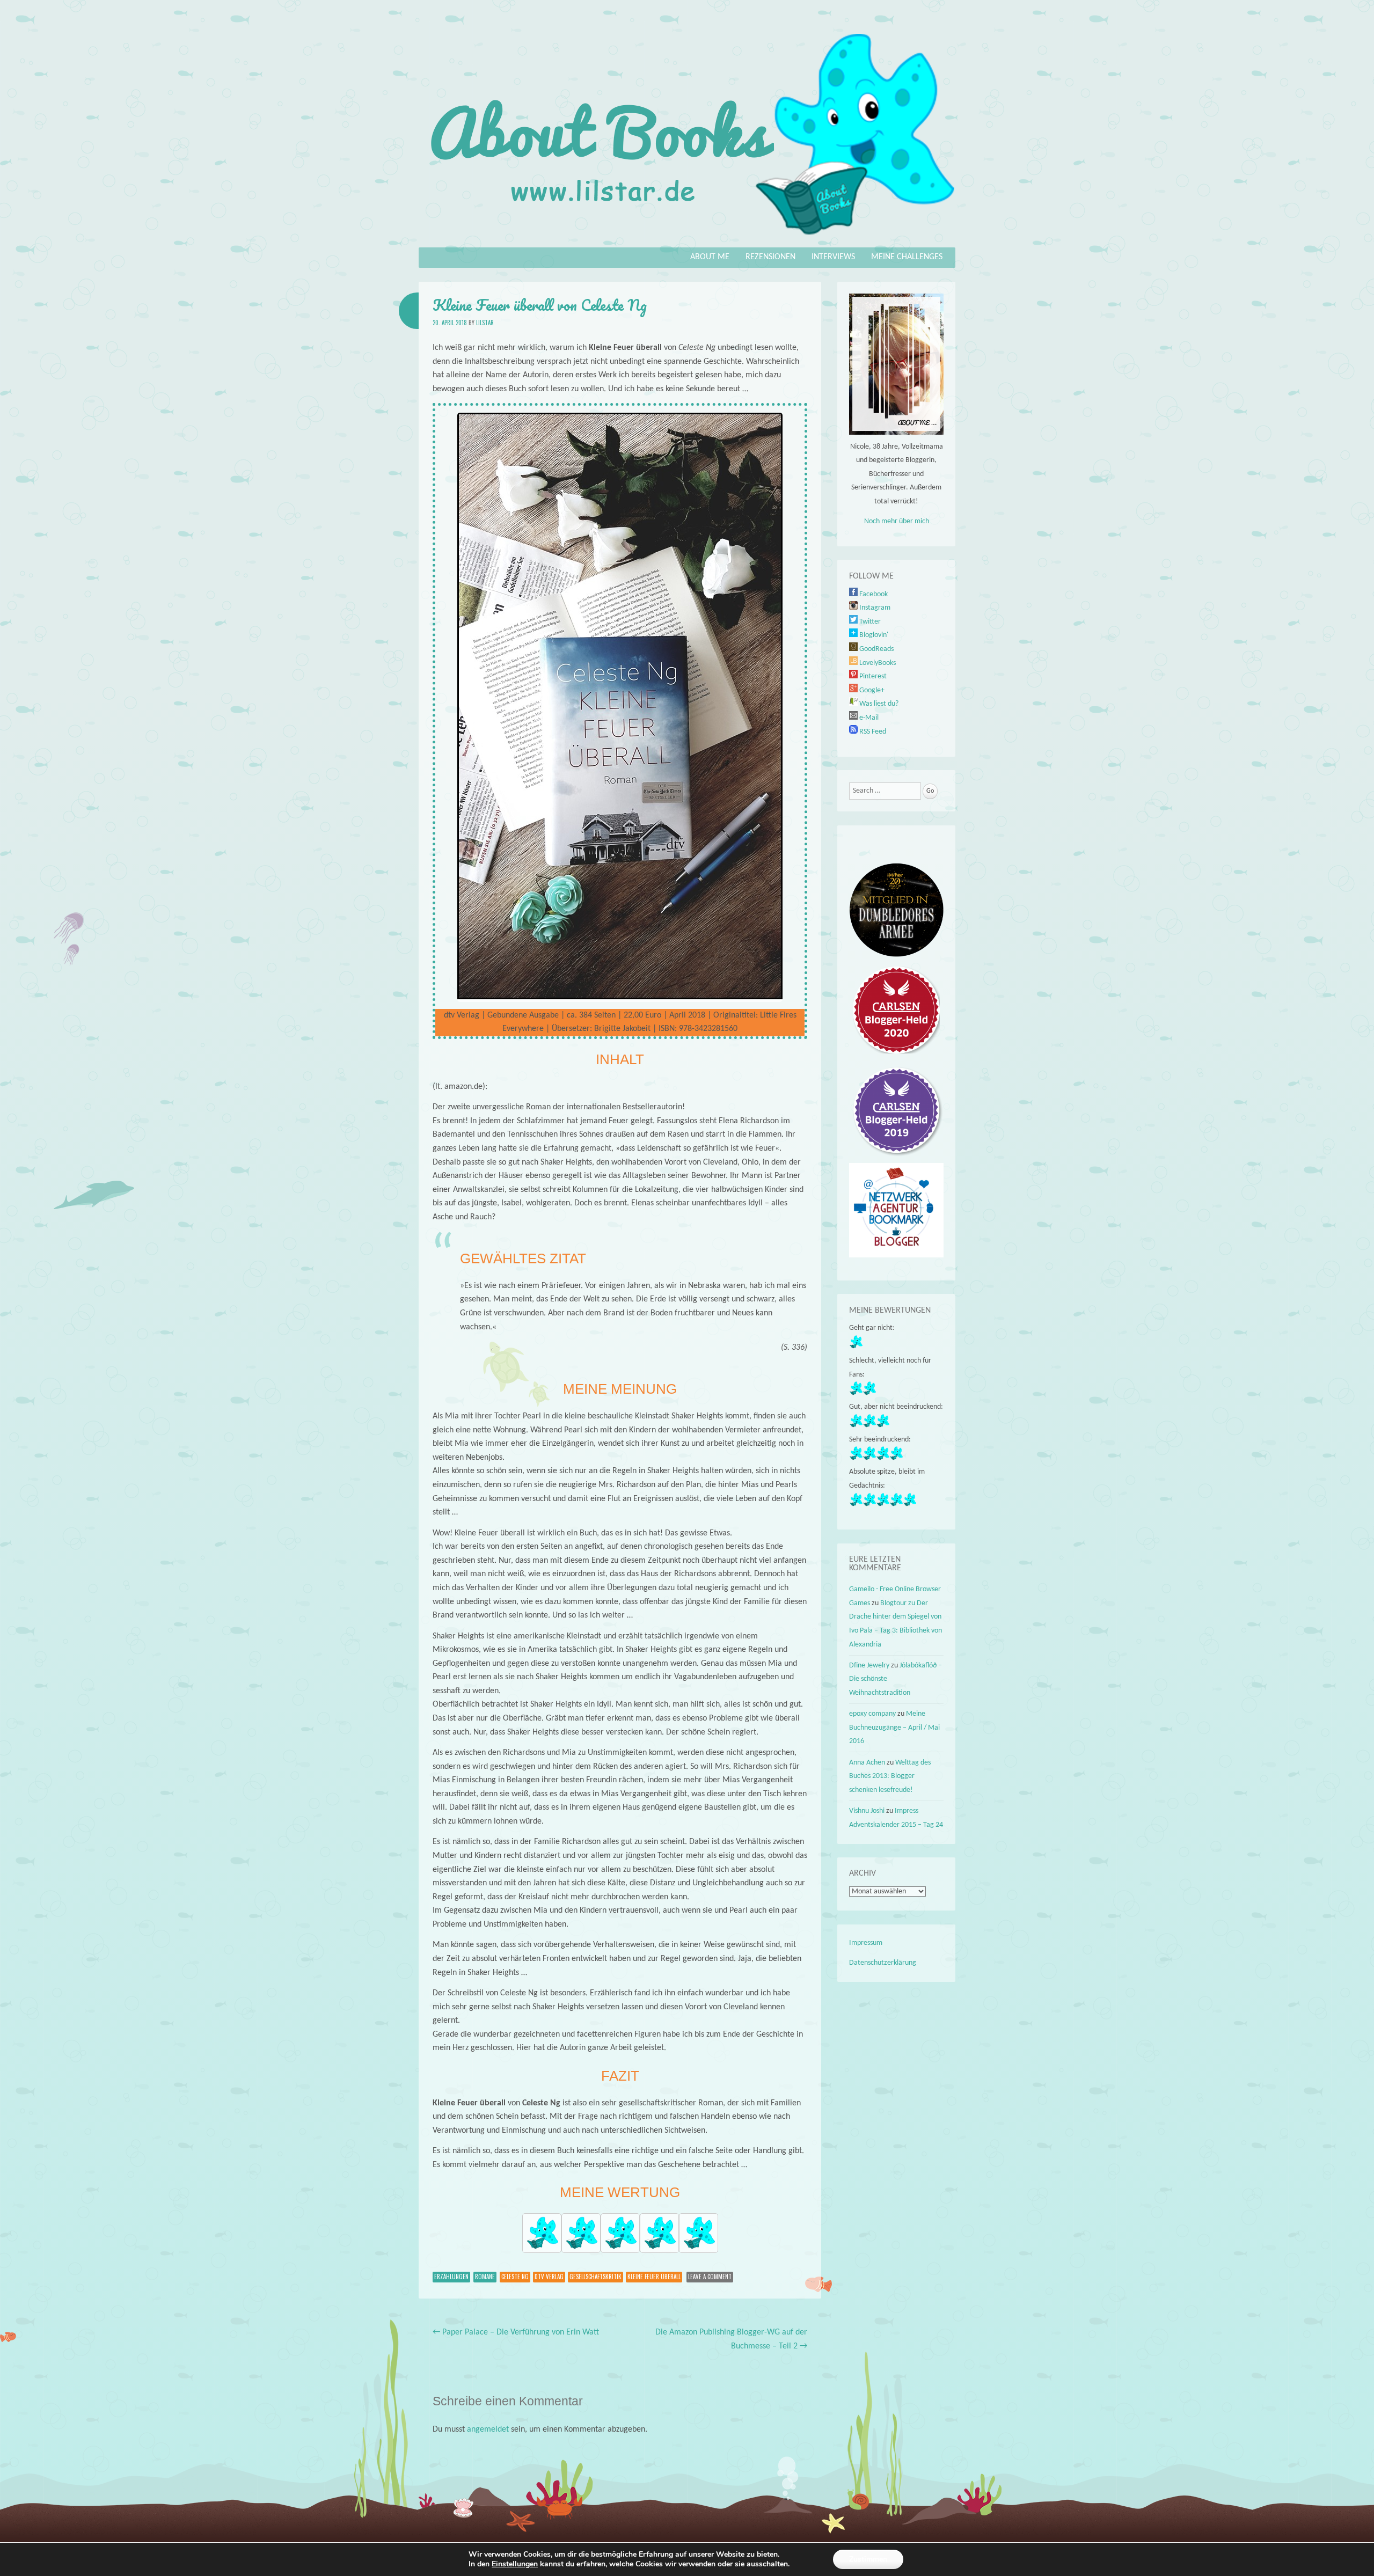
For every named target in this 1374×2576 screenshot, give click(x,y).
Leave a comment (710, 2277)
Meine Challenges (907, 257)
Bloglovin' (873, 635)
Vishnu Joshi (867, 1811)
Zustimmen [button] (868, 2559)
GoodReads (876, 649)
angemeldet (488, 2429)
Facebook (873, 594)
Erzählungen (451, 2277)
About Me (710, 257)
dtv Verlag (549, 2277)
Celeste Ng (515, 2277)
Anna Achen (867, 1763)
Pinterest (872, 676)
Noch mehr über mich (897, 521)
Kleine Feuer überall (654, 2277)
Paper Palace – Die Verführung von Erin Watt (516, 2332)
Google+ (871, 690)
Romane (485, 2277)
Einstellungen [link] (515, 2564)
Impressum (866, 1943)
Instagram (874, 608)
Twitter (869, 622)
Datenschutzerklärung (883, 1963)
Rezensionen (770, 257)
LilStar (485, 323)
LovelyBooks (877, 663)
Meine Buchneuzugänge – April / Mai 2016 (894, 1728)
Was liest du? (878, 704)
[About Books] (687, 240)
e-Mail (868, 718)
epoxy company (872, 1714)
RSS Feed (872, 732)
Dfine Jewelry (869, 1666)
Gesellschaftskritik (595, 2277)
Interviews (833, 257)
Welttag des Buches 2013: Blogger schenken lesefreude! (890, 1776)
